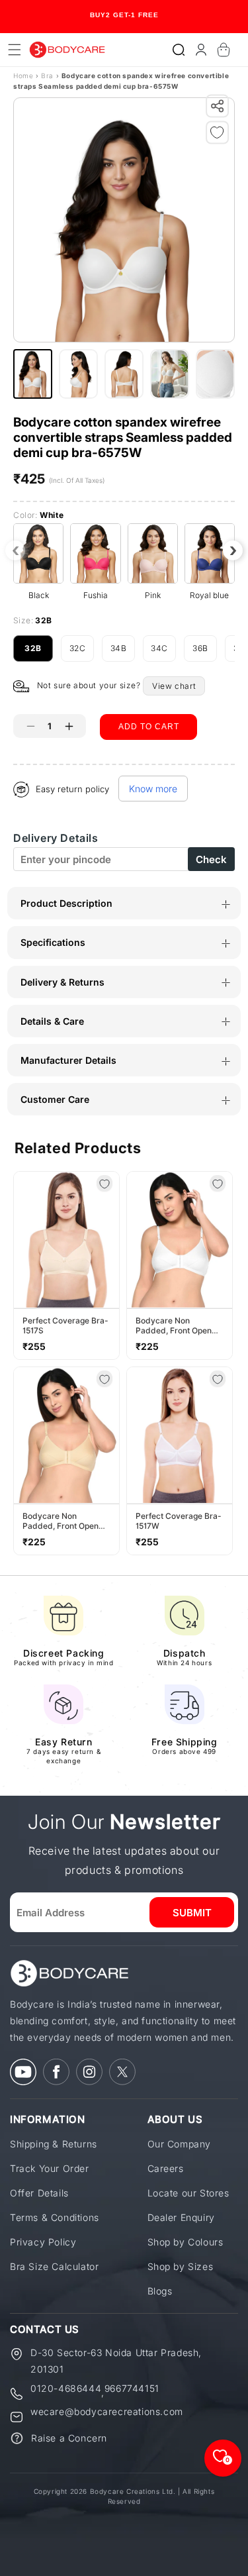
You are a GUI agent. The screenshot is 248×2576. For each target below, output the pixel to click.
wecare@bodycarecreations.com (107, 2412)
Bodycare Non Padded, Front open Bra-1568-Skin (61, 1521)
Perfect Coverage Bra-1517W (179, 1521)
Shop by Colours (186, 2242)
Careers (166, 2168)
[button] (179, 50)
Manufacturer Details (68, 1060)
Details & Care (52, 1021)
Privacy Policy (43, 2242)
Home (23, 76)
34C (163, 652)
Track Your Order (50, 2168)
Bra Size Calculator (54, 2266)
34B (123, 652)
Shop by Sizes (181, 2266)
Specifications (53, 942)
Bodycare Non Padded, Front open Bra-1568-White (174, 1325)
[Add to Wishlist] (220, 135)
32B (39, 652)
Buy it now (149, 762)
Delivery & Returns (62, 982)
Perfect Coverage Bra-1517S (65, 1325)
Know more (153, 789)
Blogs (160, 2291)
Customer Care (55, 1099)
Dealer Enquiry (181, 2217)
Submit (192, 1913)
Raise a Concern (69, 2438)
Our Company (180, 2144)
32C (82, 652)
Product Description (66, 903)
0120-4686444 (66, 2389)
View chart (174, 686)
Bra (47, 76)
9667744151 (132, 2389)
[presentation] (15, 550)
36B (205, 652)
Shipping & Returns (54, 2144)
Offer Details (39, 2193)
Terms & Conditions (55, 2217)
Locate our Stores (188, 2193)
